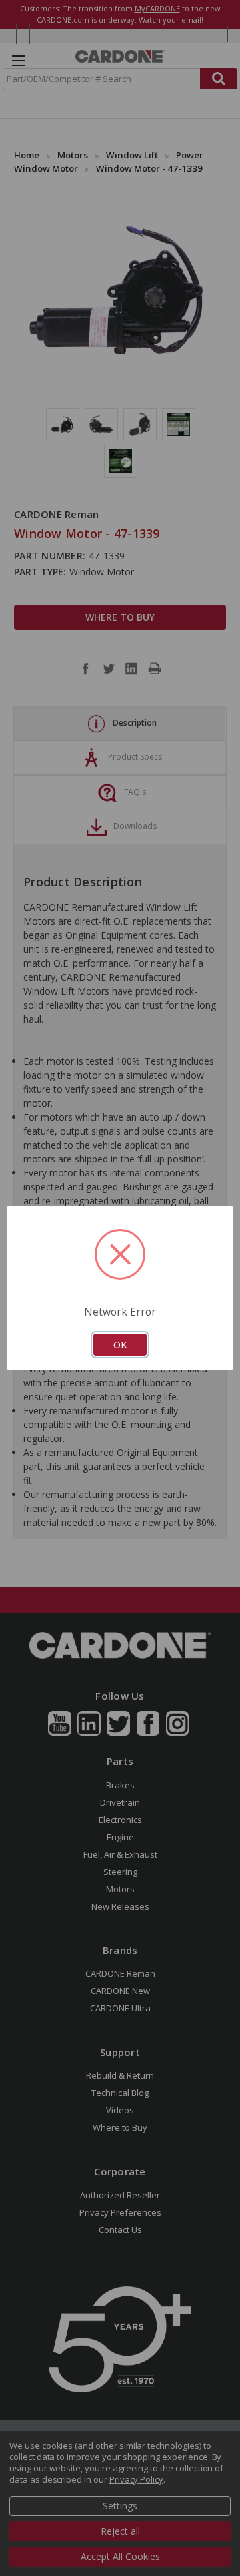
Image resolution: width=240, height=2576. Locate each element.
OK (120, 1344)
